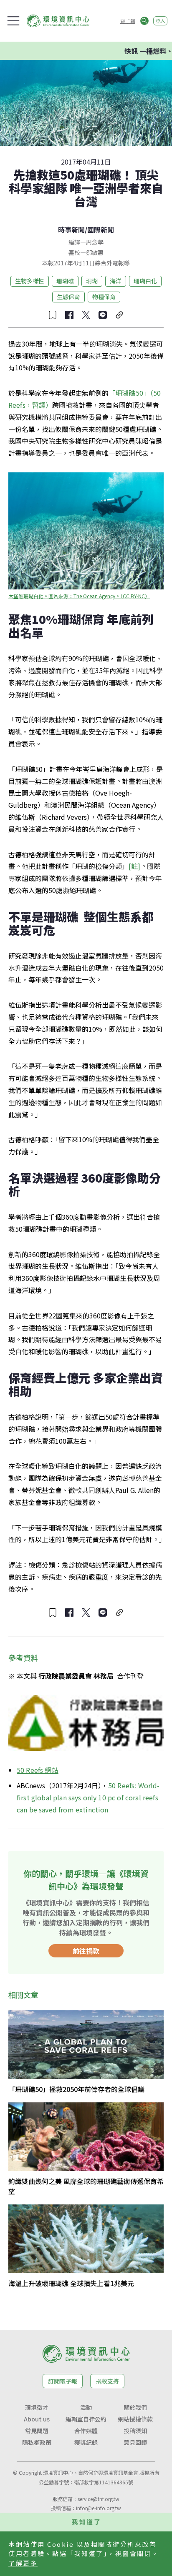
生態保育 (68, 297)
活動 (86, 2407)
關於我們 (135, 2407)
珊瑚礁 (65, 281)
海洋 (116, 281)
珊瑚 (92, 281)
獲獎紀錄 (86, 2442)
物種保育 (104, 297)
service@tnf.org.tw (99, 2499)
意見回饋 (135, 2442)
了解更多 (23, 2563)
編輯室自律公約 (86, 2419)
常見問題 (37, 2431)
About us (37, 2419)
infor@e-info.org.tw (99, 2508)
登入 (160, 21)
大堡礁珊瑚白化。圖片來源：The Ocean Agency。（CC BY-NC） (79, 596)
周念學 (95, 242)
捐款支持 (107, 2381)
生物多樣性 (30, 281)
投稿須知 (135, 2431)
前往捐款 (86, 1951)
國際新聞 (101, 230)
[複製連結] (119, 315)
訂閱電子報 (63, 2381)
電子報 (128, 21)
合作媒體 (86, 2431)
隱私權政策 (37, 2442)
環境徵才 (37, 2407)
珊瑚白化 (145, 281)
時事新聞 (71, 230)
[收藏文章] (53, 315)
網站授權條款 (135, 2419)
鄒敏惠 (95, 252)
